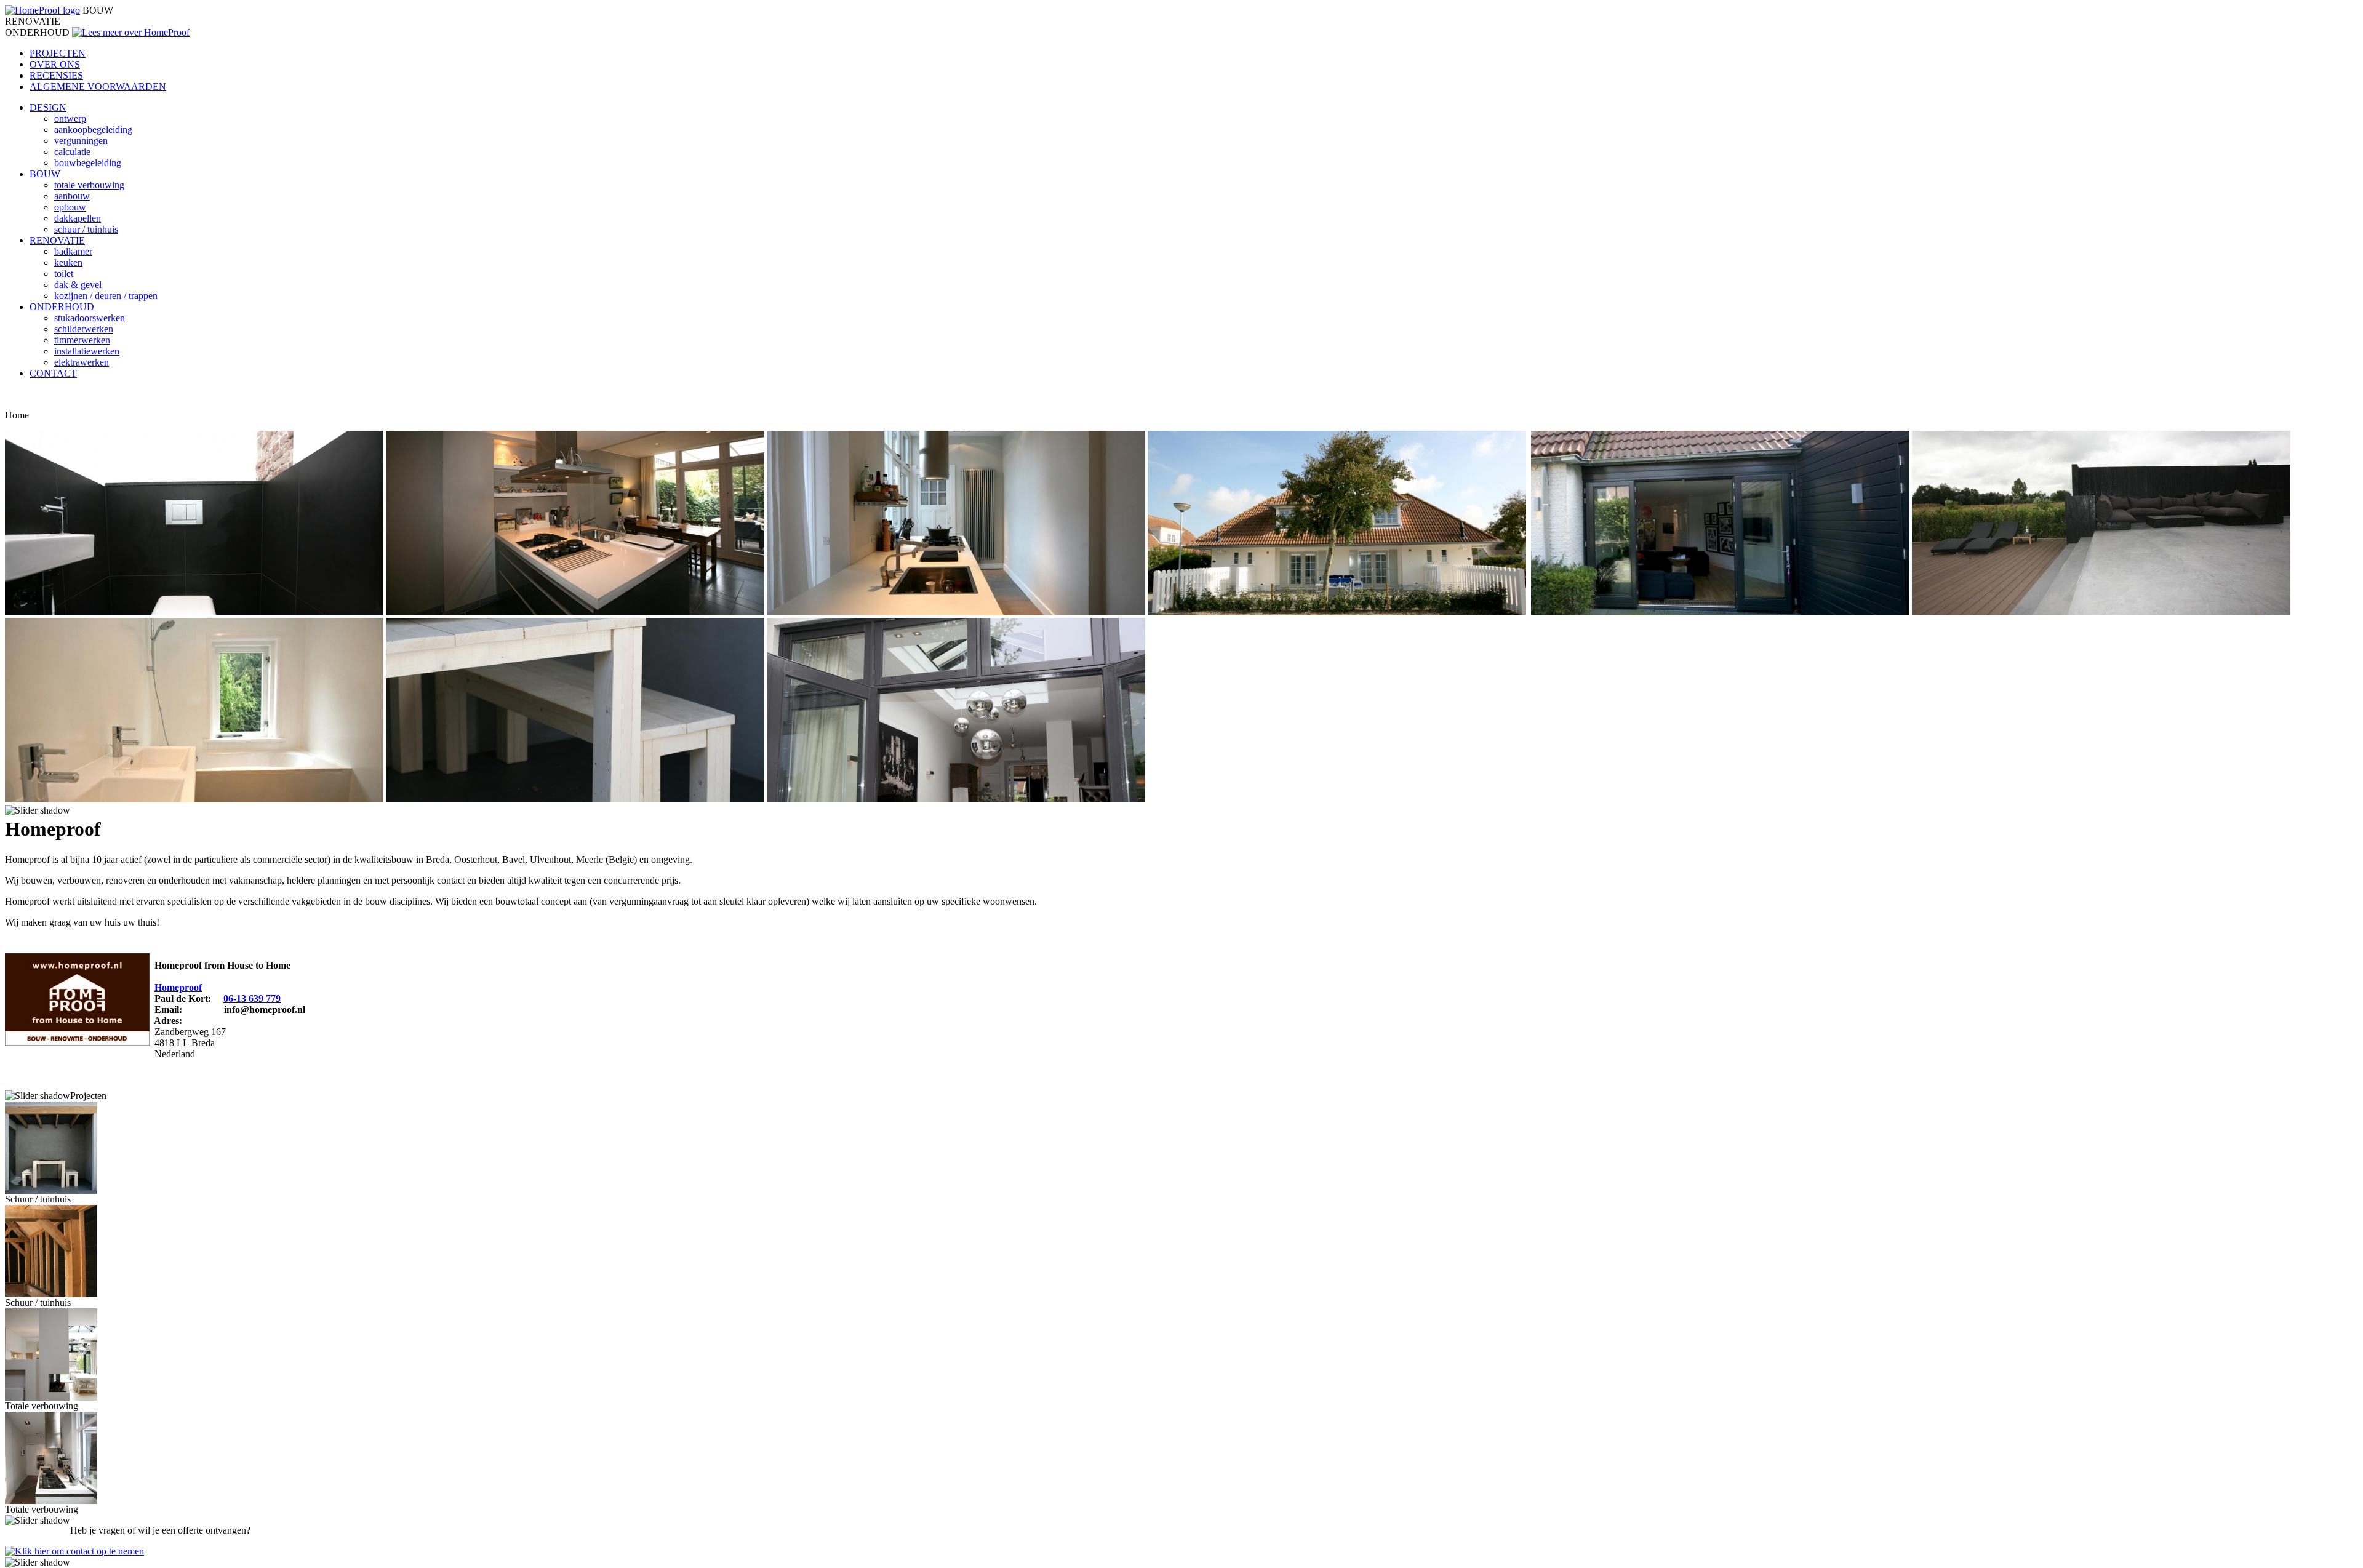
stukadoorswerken (90, 318)
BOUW (45, 174)
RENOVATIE (57, 240)
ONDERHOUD (62, 307)
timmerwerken (82, 340)
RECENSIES (56, 75)
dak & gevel (78, 285)
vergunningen (81, 141)
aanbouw (72, 196)
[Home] (42, 10)
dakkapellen (78, 218)
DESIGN (48, 107)
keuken (68, 262)
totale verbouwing (89, 185)
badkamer (73, 251)
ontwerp (70, 118)
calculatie (72, 152)
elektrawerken (82, 362)
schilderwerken (84, 329)
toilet (64, 274)
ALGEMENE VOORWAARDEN (98, 86)
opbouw (70, 207)
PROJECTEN (58, 53)
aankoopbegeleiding (93, 130)
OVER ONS (55, 64)
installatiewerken (87, 351)
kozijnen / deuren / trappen (106, 296)
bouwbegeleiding (88, 163)
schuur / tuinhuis (86, 229)
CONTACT (53, 373)
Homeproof (178, 987)
